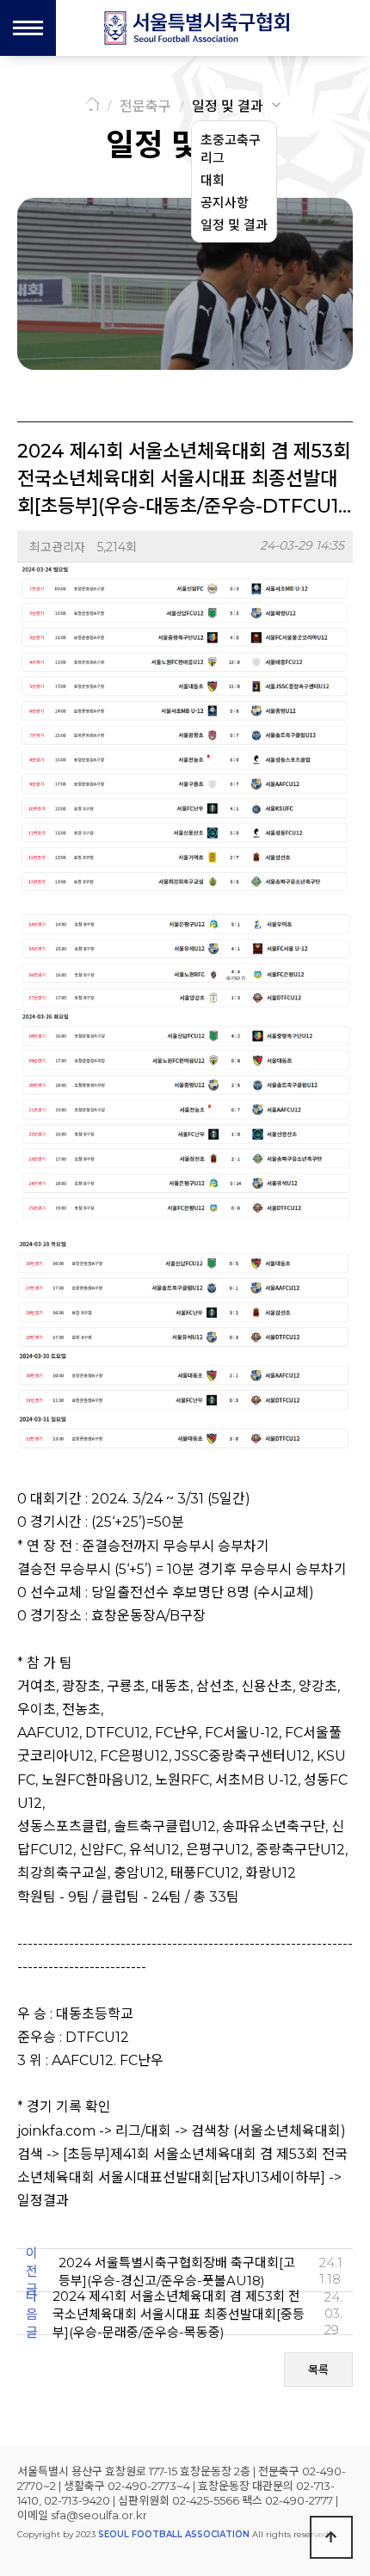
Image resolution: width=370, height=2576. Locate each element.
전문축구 (145, 106)
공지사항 (225, 203)
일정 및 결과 (228, 106)
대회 (213, 180)
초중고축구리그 (231, 149)
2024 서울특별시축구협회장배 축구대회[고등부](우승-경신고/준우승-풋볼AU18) (177, 2272)
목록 (318, 2370)
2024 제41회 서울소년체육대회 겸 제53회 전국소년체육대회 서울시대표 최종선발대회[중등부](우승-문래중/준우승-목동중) (179, 2314)
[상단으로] (331, 2537)
